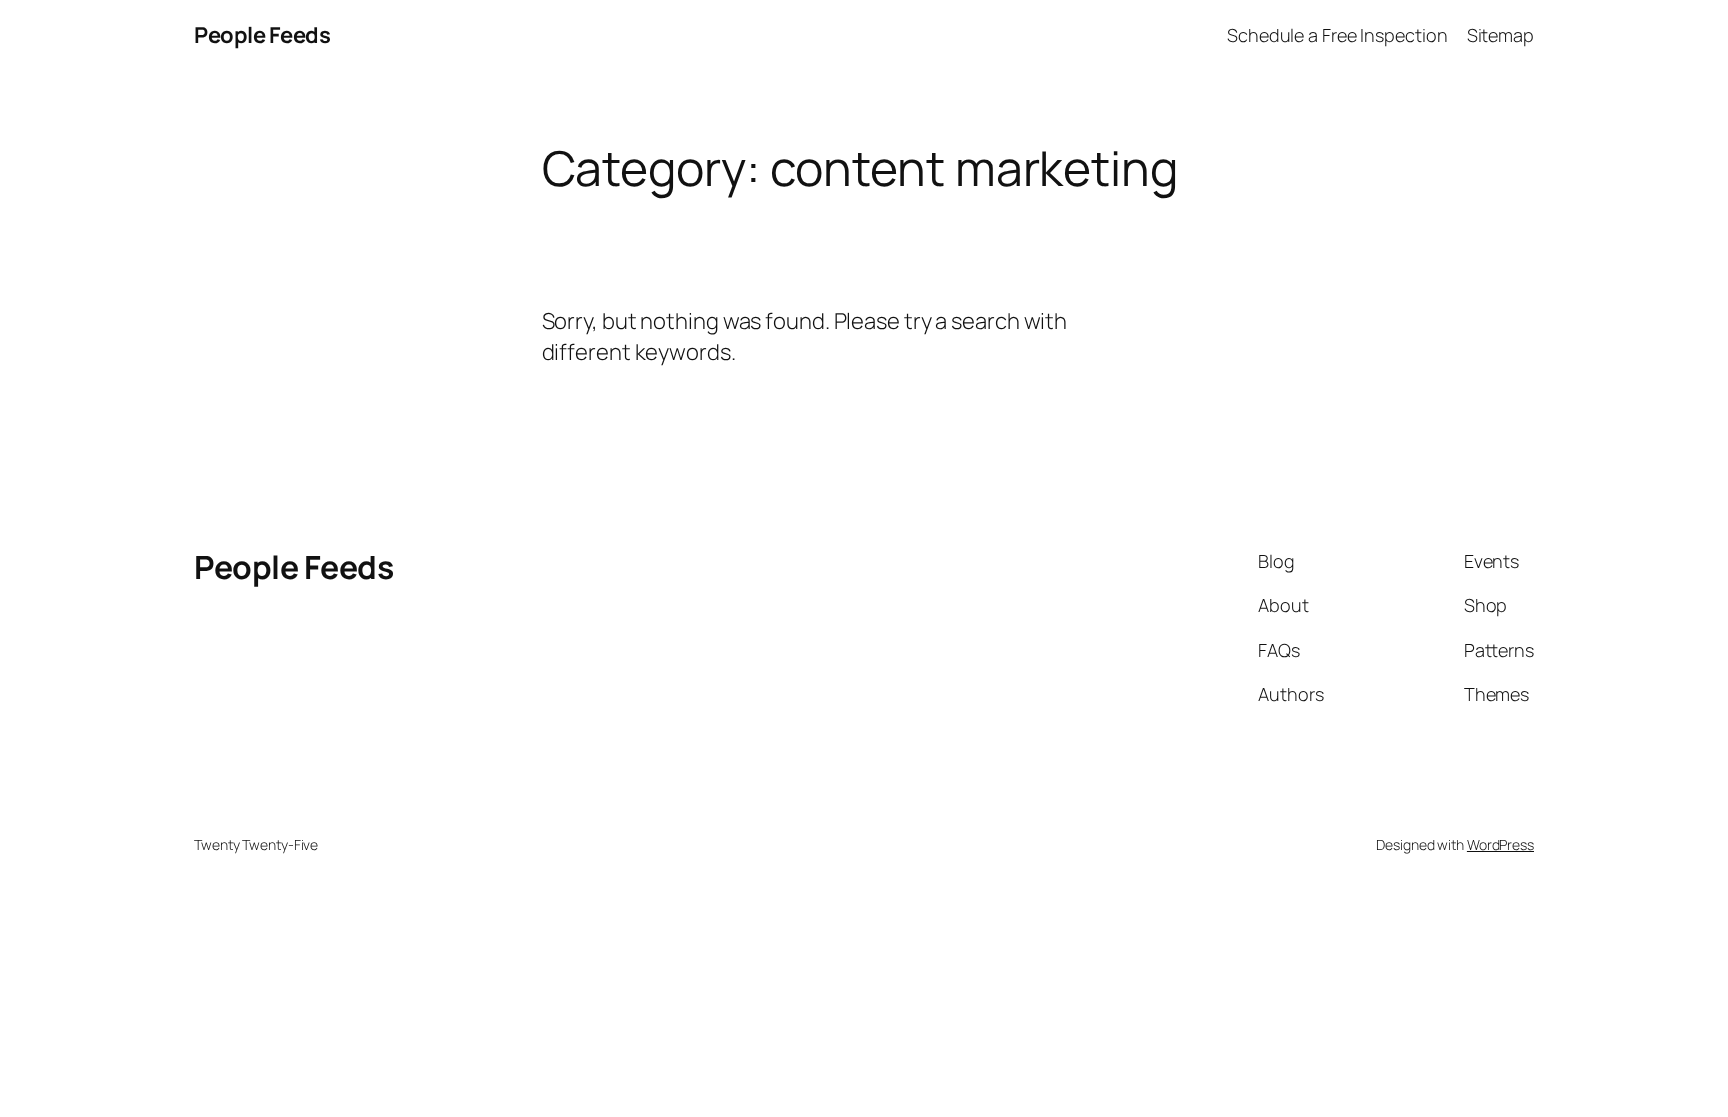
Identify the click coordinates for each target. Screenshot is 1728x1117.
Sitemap (1500, 35)
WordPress (1500, 844)
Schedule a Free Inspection (1337, 35)
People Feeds (262, 35)
